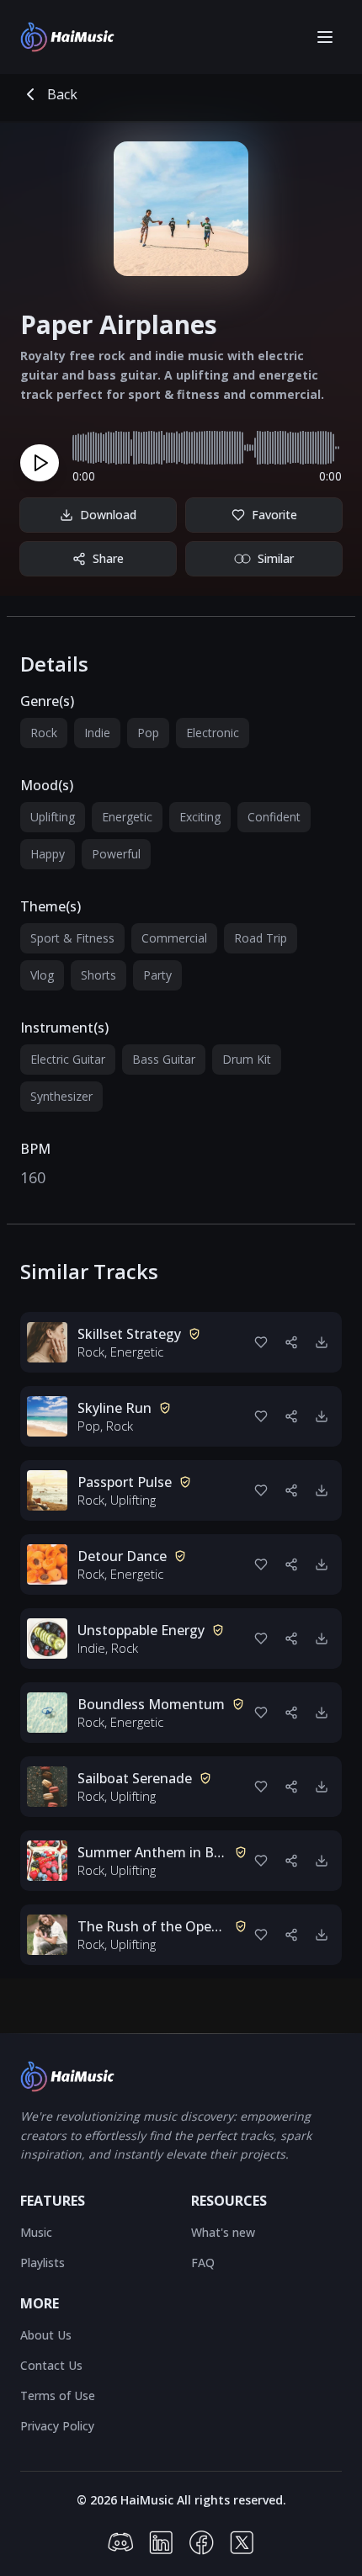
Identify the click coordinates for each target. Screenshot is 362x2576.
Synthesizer (61, 1096)
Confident (274, 817)
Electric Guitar (68, 1059)
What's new (223, 2232)
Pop (148, 733)
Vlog (42, 975)
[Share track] (291, 1342)
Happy (48, 854)
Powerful (116, 854)
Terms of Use (58, 2395)
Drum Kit (247, 1059)
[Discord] (120, 2542)
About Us (46, 2335)
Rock (44, 733)
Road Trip (261, 938)
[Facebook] (201, 2542)
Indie (97, 733)
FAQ (203, 2263)
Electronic (213, 733)
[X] (242, 2542)
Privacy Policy (57, 2426)
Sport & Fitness (72, 938)
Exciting (200, 817)
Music (36, 2232)
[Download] (322, 1342)
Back (62, 94)
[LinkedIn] (161, 2542)
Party (157, 975)
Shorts (98, 975)
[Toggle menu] (325, 37)
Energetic (127, 817)
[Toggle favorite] (261, 1342)
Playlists (43, 2263)
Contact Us (51, 2365)
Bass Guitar (164, 1059)
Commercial (174, 938)
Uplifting (53, 817)
